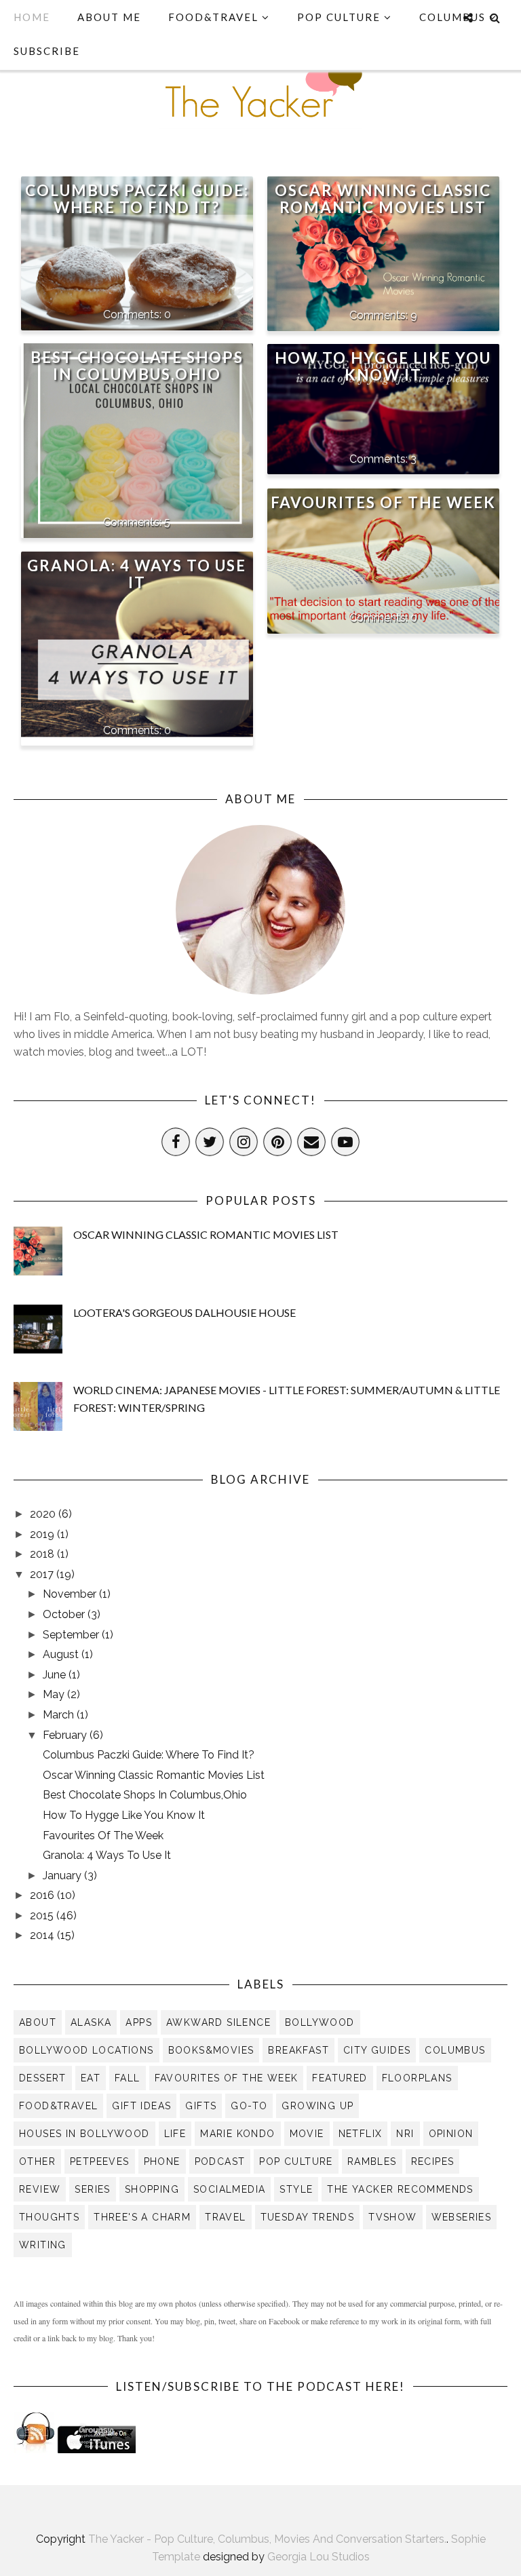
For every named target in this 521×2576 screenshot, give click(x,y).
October (65, 1614)
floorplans (417, 2078)
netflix (361, 2134)
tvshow (392, 2217)
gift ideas (141, 2106)
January (63, 1876)
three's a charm (142, 2217)
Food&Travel (215, 17)
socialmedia (229, 2189)
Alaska (91, 2022)
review (40, 2189)
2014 (43, 1935)
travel (225, 2217)
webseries (462, 2217)
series (92, 2189)
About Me (109, 17)
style (296, 2189)
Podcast (220, 2161)
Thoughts (49, 2217)
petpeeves (100, 2161)
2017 (43, 1574)
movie (307, 2134)
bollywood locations (86, 2050)
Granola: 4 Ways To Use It (137, 574)
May (55, 1694)
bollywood (320, 2022)
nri (405, 2134)
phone (162, 2161)
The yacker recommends (400, 2189)
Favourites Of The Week (383, 502)
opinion (451, 2134)
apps (139, 2022)
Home (32, 17)
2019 (43, 1534)
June (56, 1675)
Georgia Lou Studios (319, 2557)
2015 (43, 1916)
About (38, 2022)
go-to (249, 2106)
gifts (201, 2106)
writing (43, 2245)
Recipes (433, 2161)
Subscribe (47, 51)
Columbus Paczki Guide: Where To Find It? (137, 199)
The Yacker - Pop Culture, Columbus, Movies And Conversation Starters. (267, 2539)
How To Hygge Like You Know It (383, 366)
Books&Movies (211, 2050)
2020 (44, 1514)
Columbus (455, 2050)
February (66, 1735)
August (62, 1654)
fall (128, 2078)
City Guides (377, 2050)
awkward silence (218, 2022)
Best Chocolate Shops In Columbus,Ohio (137, 366)
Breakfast (298, 2050)
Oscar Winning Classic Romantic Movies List (383, 199)
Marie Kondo (237, 2134)
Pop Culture (339, 17)
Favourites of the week (227, 2078)
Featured (340, 2078)
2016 (43, 1895)
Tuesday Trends (308, 2217)
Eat (91, 2078)
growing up (317, 2106)
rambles (372, 2161)
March (60, 1715)
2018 (43, 1554)
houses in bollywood (84, 2134)
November (71, 1594)
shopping (152, 2189)
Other (37, 2161)
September (72, 1635)
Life (175, 2134)
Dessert (43, 2078)
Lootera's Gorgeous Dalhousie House (185, 1312)
